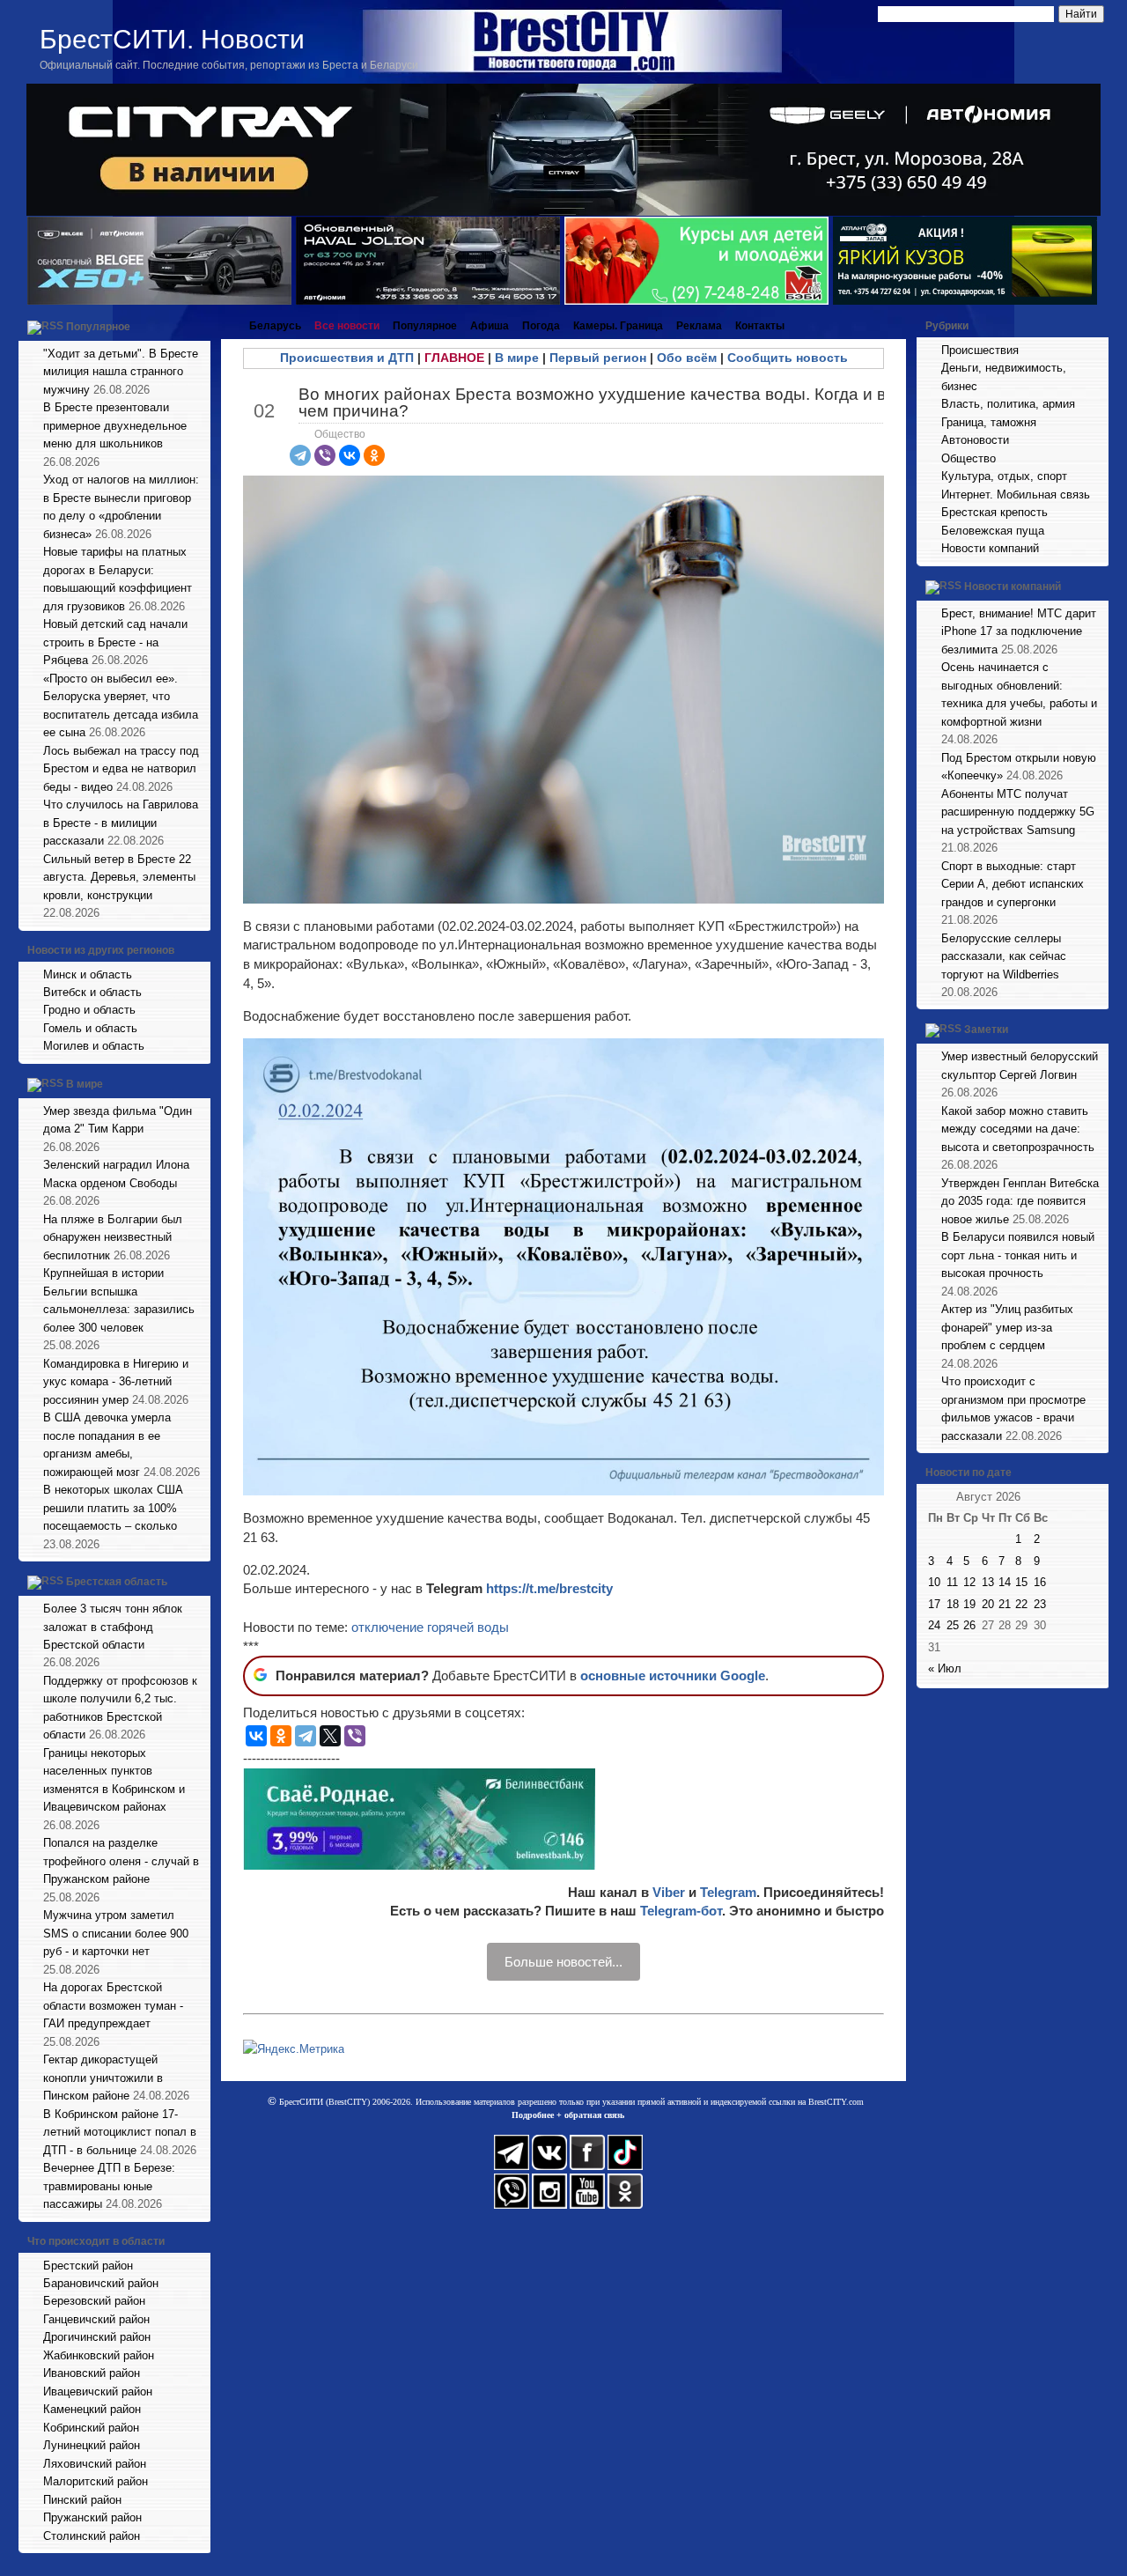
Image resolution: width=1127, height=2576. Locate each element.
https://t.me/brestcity (549, 1588)
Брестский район (88, 2266)
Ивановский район (92, 2373)
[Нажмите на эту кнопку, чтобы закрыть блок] (199, 326)
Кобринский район (91, 2428)
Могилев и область (94, 1046)
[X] (330, 1736)
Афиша (490, 326)
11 (952, 1582)
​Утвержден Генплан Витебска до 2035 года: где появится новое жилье (1020, 1201)
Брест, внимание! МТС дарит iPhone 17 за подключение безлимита (1019, 631)
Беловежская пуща (993, 531)
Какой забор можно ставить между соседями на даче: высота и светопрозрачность (1018, 1129)
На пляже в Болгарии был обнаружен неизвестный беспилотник (113, 1237)
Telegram (728, 1892)
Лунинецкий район (92, 2445)
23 (1040, 1604)
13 (988, 1582)
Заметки (986, 1030)
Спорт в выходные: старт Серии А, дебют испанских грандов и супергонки (1013, 884)
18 (953, 1604)
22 (1021, 1604)
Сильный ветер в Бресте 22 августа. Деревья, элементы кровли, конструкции (119, 877)
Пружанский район (92, 2517)
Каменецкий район (92, 2409)
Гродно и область (89, 1010)
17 (934, 1604)
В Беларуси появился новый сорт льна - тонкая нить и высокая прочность (1018, 1255)
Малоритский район (96, 2481)
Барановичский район (101, 2283)
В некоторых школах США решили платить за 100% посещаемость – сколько (113, 1508)
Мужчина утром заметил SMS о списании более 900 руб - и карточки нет (116, 1933)
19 (969, 1604)
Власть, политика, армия (1008, 404)
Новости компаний (990, 548)
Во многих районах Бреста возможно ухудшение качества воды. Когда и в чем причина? (592, 402)
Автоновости (975, 440)
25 (953, 1625)
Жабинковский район (99, 2355)
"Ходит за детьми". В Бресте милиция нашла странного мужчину (121, 372)
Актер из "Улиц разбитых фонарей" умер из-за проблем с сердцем (1007, 1327)
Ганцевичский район (96, 2319)
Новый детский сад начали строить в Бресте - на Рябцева (115, 642)
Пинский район (82, 2500)
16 (1040, 1582)
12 (969, 1582)
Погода (541, 326)
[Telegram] (300, 455)
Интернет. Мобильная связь (1016, 495)
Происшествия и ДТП (347, 358)
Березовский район (94, 2301)
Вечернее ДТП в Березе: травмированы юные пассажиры (109, 2186)
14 (1005, 1582)
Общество (340, 434)
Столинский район (92, 2536)
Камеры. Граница (618, 326)
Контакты (760, 326)
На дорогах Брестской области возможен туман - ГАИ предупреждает (113, 2005)
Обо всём (687, 358)
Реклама (699, 326)
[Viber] (325, 455)
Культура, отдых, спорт (1004, 476)
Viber (669, 1892)
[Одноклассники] (374, 455)
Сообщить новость (788, 358)
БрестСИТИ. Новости (172, 39)
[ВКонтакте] (350, 455)
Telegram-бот (681, 1911)
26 (969, 1625)
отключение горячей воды (430, 1627)
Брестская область (117, 1582)
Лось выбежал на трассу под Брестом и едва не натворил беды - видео (121, 769)
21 (1005, 1604)
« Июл (945, 1668)
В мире (85, 1084)
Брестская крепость (994, 512)
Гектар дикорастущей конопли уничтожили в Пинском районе (103, 2078)
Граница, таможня (989, 422)
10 (934, 1582)
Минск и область (88, 974)
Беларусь (275, 326)
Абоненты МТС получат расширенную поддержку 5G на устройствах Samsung (1018, 812)
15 (1021, 1582)
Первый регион (598, 358)
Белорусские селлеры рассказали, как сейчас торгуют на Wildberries (1004, 956)
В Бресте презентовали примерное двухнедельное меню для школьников (115, 425)
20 (988, 1604)
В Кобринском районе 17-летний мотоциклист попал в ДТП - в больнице (120, 2132)
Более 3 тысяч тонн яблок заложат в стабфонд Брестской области (113, 1627)
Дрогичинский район (97, 2337)
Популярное (98, 327)
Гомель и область (90, 1028)
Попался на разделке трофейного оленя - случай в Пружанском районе (121, 1861)
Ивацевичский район (98, 2391)
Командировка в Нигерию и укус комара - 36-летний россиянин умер (116, 1382)
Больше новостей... (563, 1962)
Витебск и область (92, 992)
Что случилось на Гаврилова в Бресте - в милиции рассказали (121, 823)
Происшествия (980, 350)
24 (934, 1625)
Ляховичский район (95, 2464)
